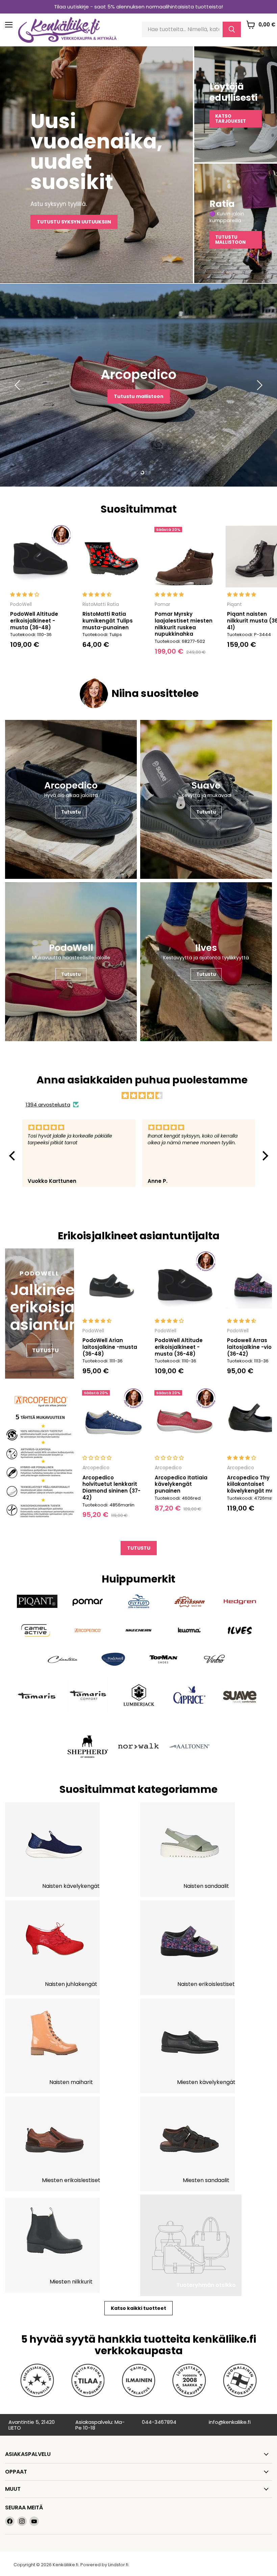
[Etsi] (232, 29)
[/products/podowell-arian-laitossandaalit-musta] (112, 1283)
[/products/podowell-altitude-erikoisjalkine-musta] (40, 557)
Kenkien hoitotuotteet (138, 402)
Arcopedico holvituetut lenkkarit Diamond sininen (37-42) (111, 1488)
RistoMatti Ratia (101, 604)
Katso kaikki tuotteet (138, 2308)
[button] (14, 1155)
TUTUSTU (139, 1548)
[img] (142, 1095)
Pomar (162, 604)
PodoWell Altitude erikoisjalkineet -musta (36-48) (34, 620)
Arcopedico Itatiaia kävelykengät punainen (181, 1484)
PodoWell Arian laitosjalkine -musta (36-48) (110, 1347)
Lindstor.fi (118, 2565)
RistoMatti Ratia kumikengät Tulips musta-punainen (108, 620)
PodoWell (21, 604)
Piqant (234, 604)
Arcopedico (96, 1468)
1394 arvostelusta (48, 1105)
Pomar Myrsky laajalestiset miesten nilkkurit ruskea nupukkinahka (184, 624)
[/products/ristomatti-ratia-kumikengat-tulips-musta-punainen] (112, 557)
